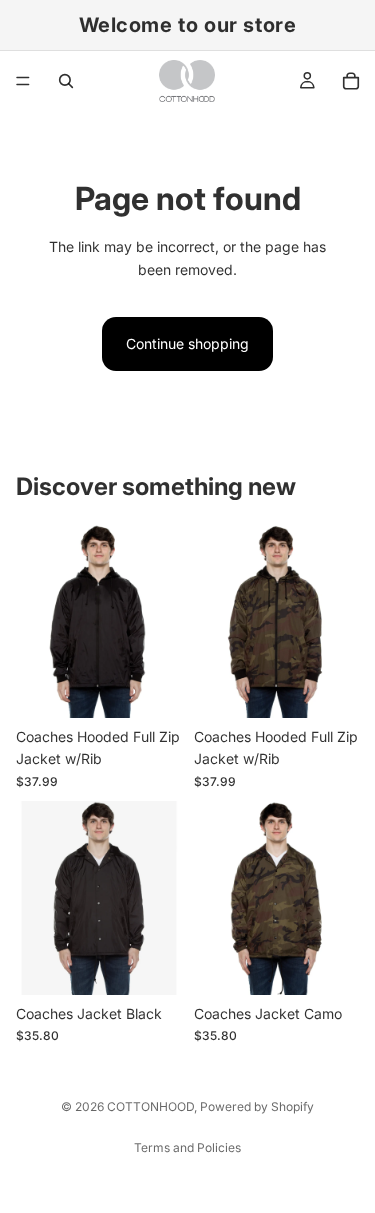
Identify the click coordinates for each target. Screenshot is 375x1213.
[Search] (66, 81)
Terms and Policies (187, 1147)
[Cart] (351, 81)
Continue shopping (187, 343)
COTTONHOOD (150, 1106)
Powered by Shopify (257, 1106)
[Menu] (23, 81)
